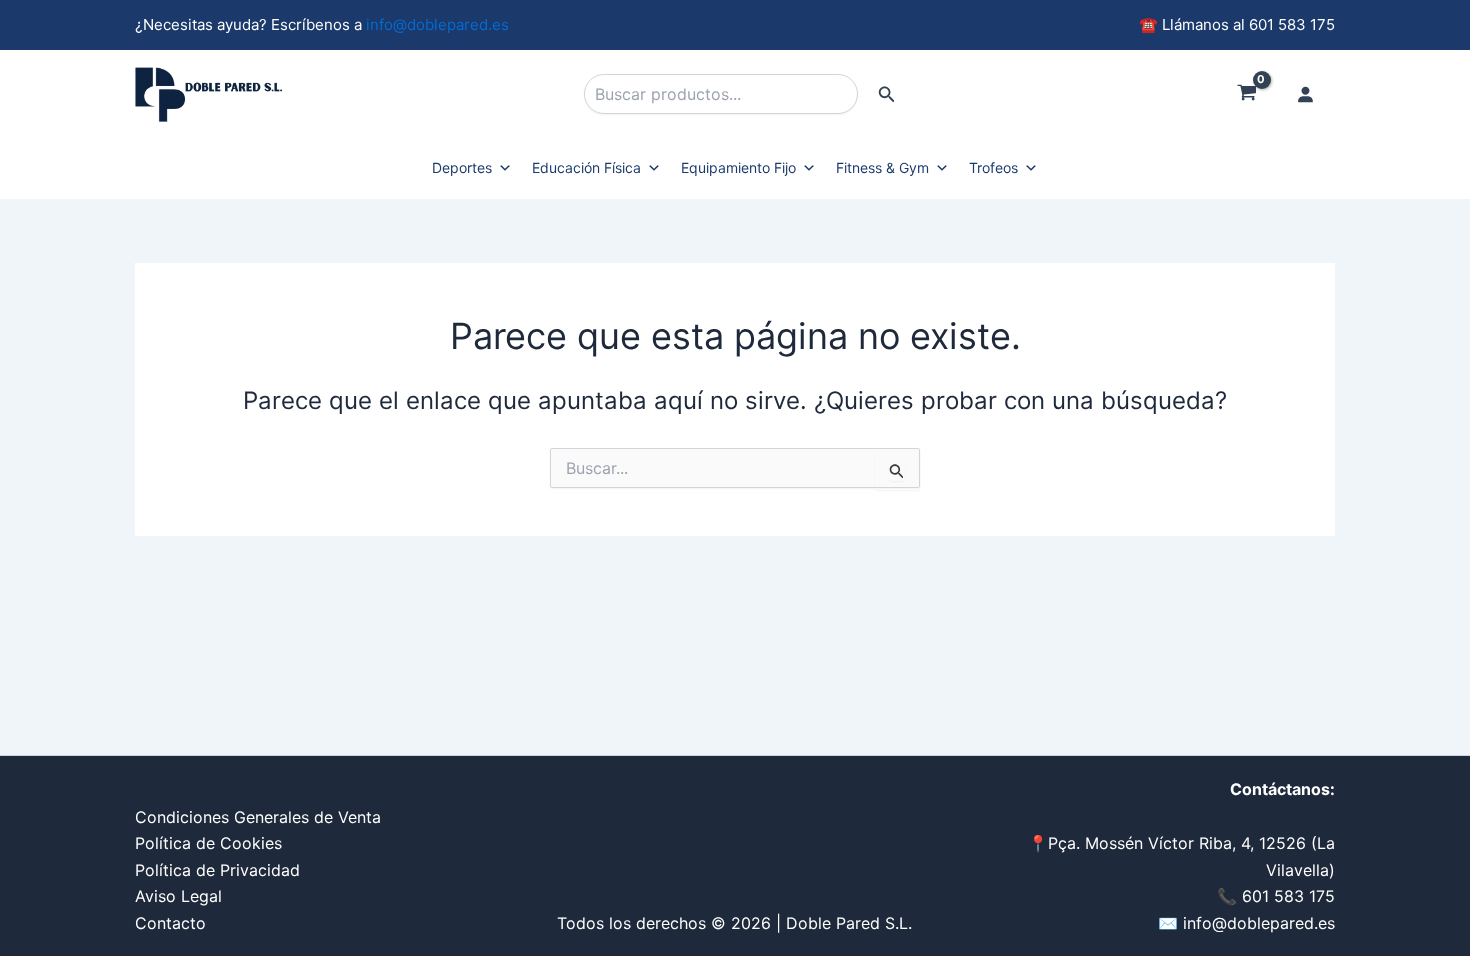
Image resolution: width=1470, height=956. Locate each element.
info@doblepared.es (437, 24)
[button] (887, 94)
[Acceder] (1305, 94)
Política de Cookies (208, 843)
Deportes (462, 167)
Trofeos (993, 167)
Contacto (170, 923)
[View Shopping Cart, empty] (1246, 95)
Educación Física (586, 167)
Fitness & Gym (882, 167)
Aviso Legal (178, 896)
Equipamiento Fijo (738, 167)
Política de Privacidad (217, 870)
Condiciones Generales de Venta (258, 817)
